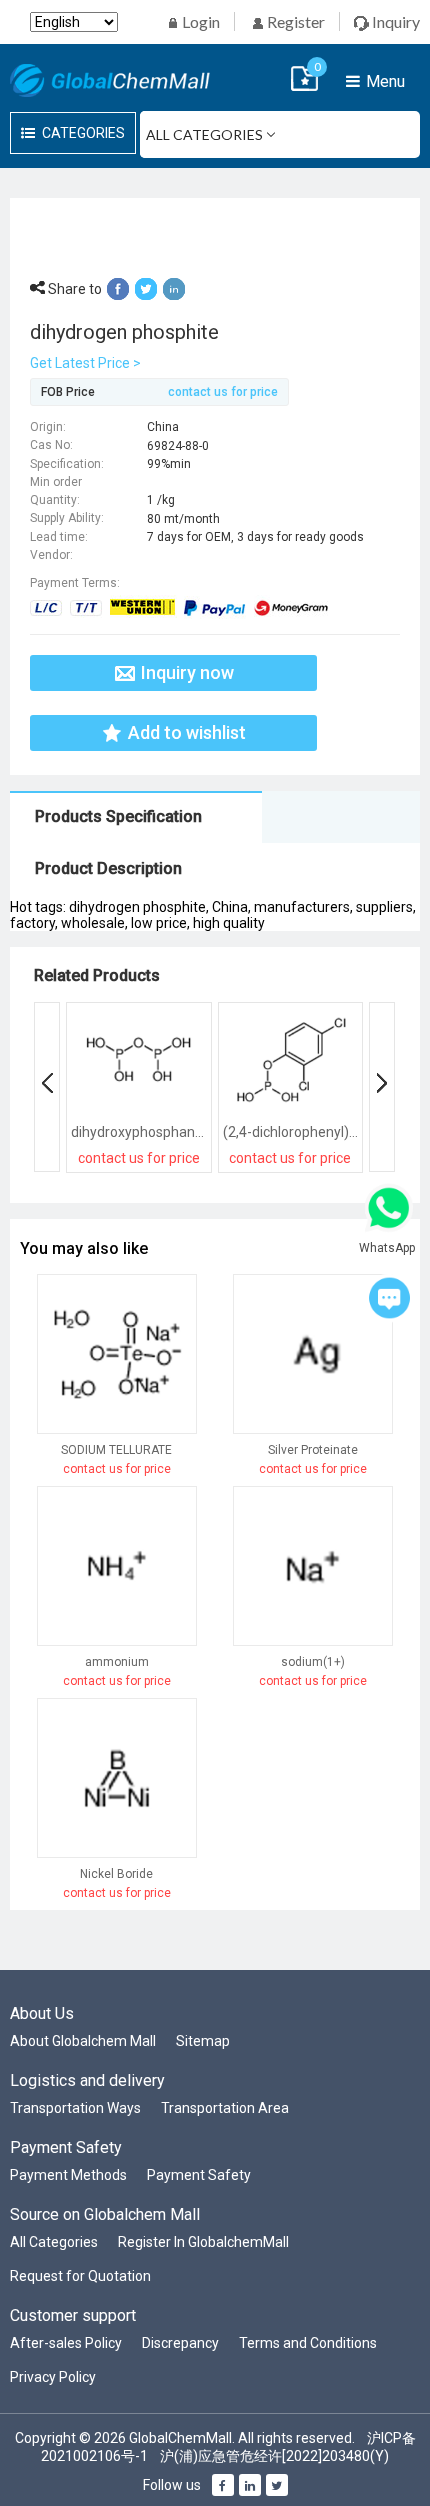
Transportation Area (225, 2108)
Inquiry (394, 21)
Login (199, 21)
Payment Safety (199, 2175)
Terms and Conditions (308, 2343)
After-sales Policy (66, 2343)
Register (294, 21)
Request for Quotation (80, 2276)
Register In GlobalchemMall (203, 2242)
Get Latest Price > (85, 363)
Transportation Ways (75, 2108)
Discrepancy (180, 2343)
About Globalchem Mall (83, 2041)
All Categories (54, 2242)
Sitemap (203, 2041)
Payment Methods (68, 2175)
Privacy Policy (53, 2377)
